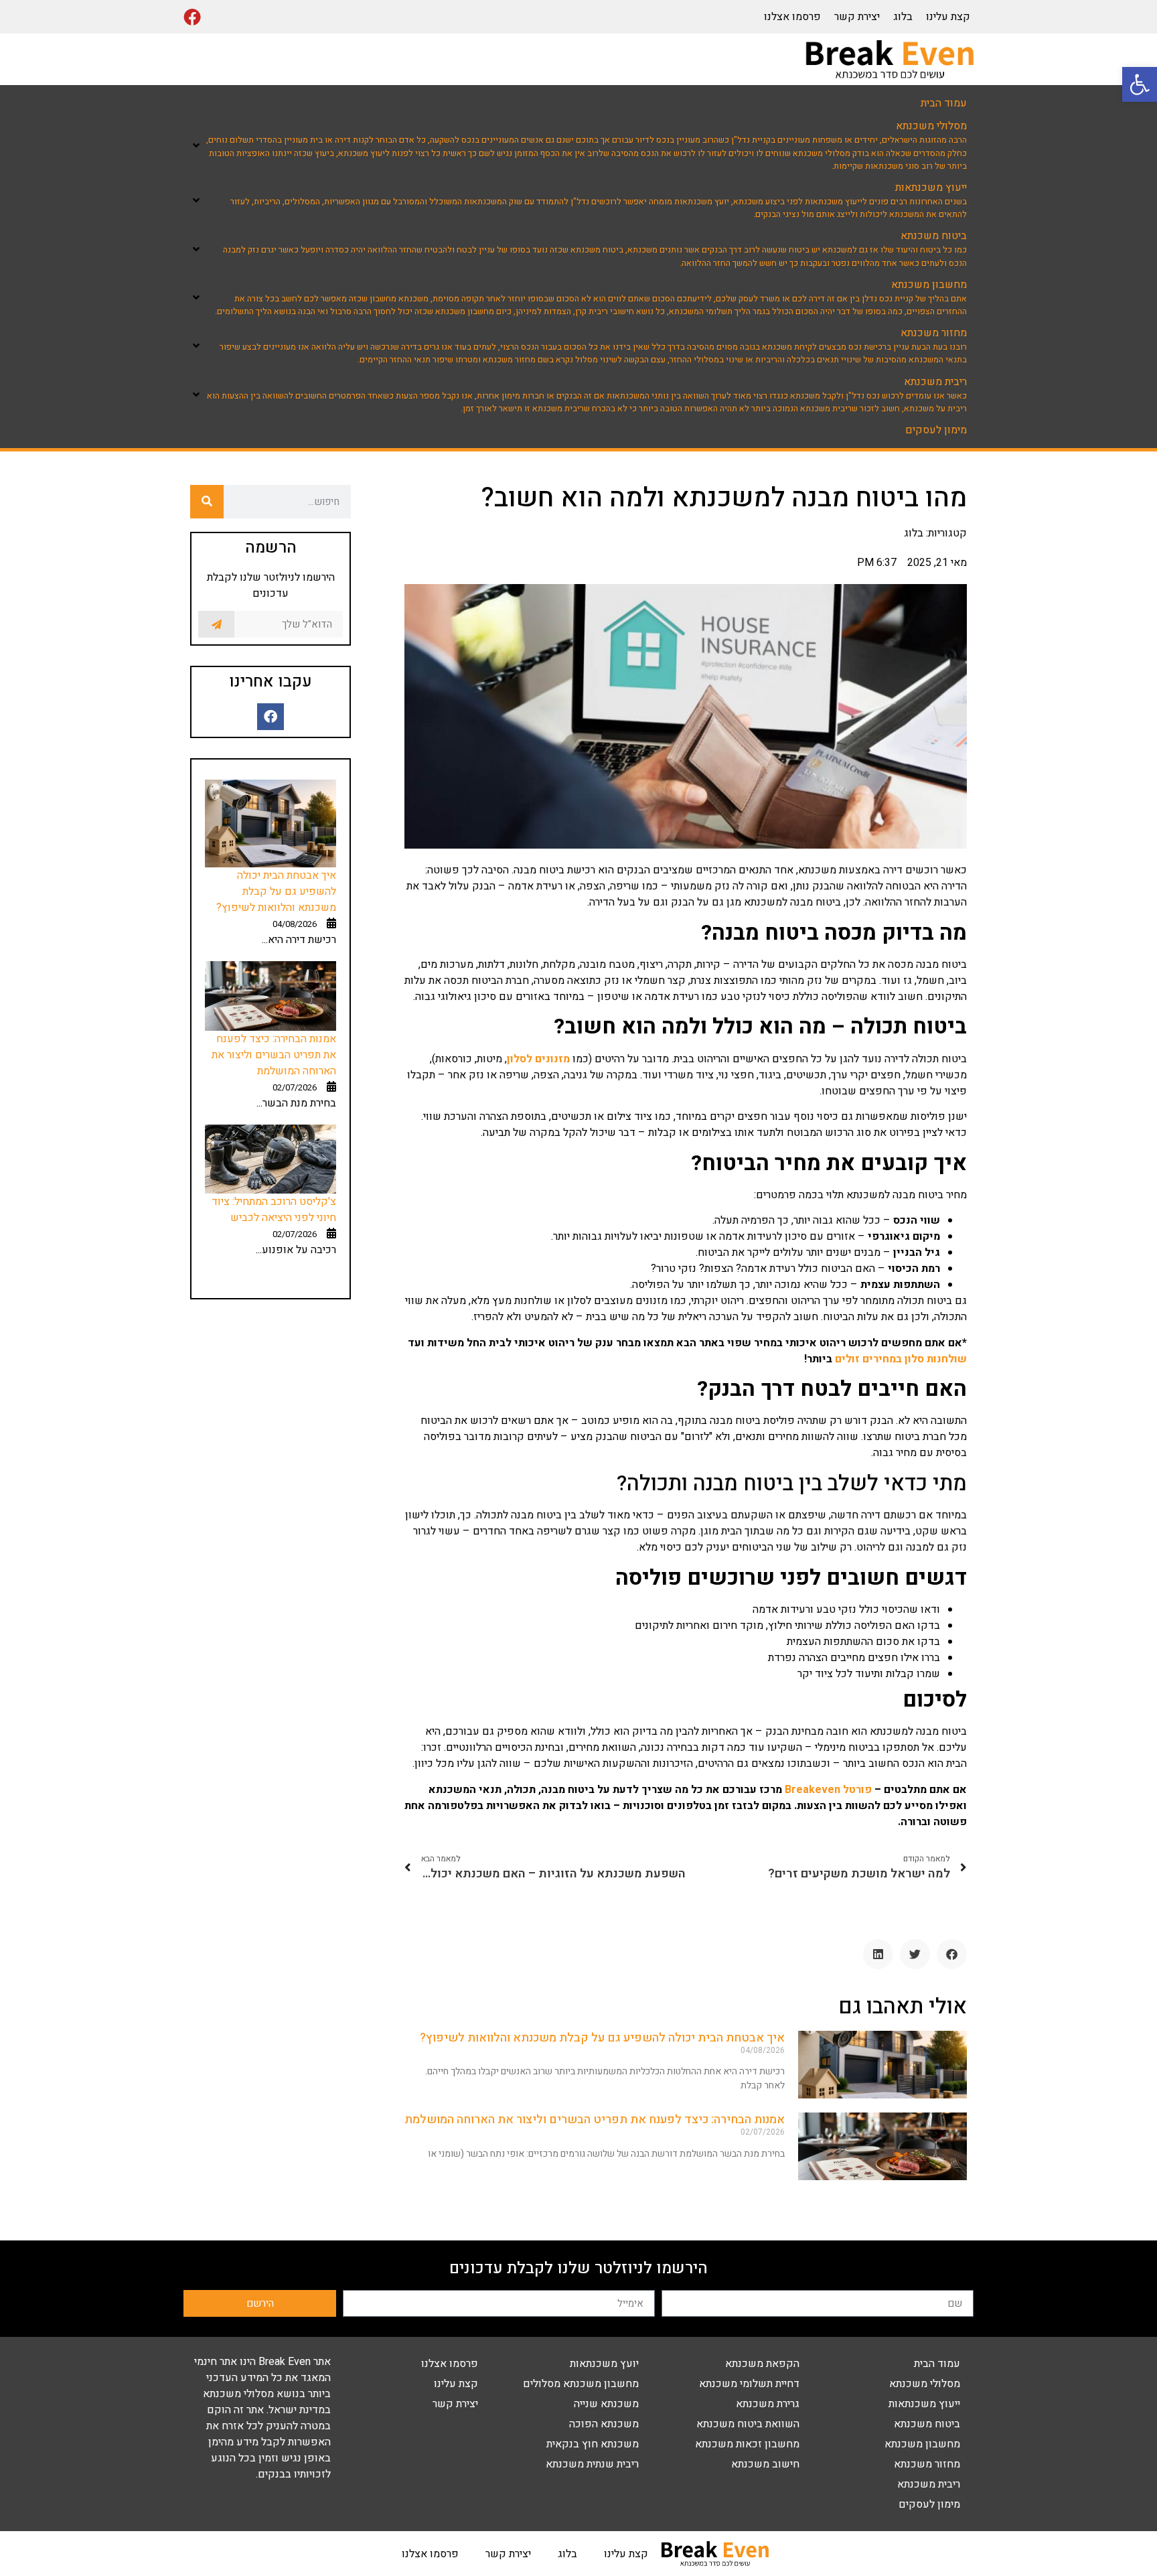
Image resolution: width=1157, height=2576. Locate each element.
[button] (1140, 84)
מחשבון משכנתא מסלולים (581, 2384)
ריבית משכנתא (929, 2484)
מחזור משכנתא (927, 2464)
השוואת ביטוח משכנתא (748, 2424)
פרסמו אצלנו (792, 17)
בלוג (903, 17)
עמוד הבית (937, 2364)
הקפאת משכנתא (762, 2364)
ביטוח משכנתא (927, 2424)
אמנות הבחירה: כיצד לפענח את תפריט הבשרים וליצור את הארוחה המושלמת (595, 2120)
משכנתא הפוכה (604, 2424)
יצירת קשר (857, 17)
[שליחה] (216, 624)
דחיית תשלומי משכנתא (749, 2384)
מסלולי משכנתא (925, 2384)
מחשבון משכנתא (922, 2444)
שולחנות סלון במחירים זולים (901, 1359)
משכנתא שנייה (606, 2404)
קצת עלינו (948, 17)
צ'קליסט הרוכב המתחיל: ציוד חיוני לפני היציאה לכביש (274, 1210)
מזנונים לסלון (538, 1059)
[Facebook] (192, 17)
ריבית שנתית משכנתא (592, 2464)
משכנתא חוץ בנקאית (593, 2444)
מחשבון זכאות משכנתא (747, 2444)
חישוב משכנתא (765, 2464)
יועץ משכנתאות (604, 2364)
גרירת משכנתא (768, 2404)
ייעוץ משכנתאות (924, 2404)
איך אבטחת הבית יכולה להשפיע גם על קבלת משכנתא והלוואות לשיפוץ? (602, 2038)
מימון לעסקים (929, 2504)
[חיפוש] (207, 502)
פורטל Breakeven (828, 1790)
